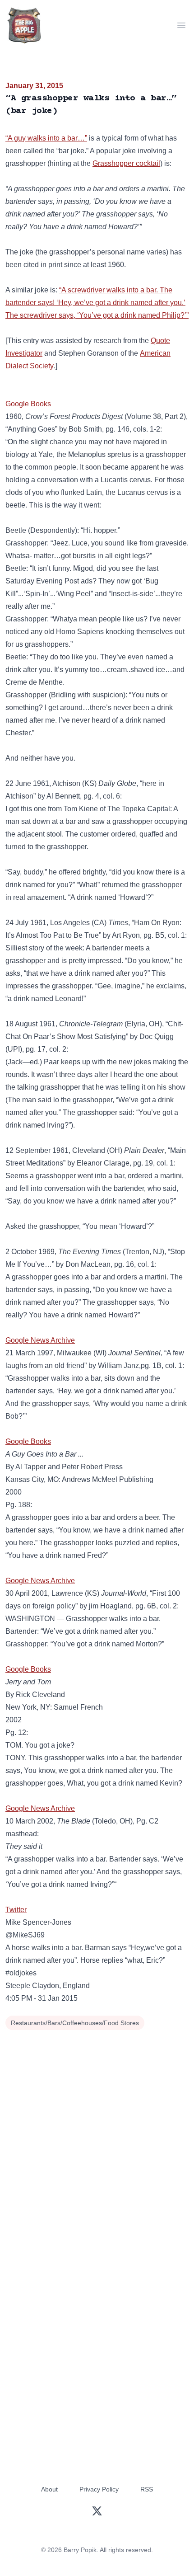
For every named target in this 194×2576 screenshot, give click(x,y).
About (49, 2489)
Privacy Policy (99, 2489)
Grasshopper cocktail (126, 163)
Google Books (28, 404)
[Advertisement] (97, 2134)
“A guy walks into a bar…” (46, 138)
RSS (147, 2489)
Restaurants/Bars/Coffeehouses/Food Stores (75, 2023)
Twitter (16, 1910)
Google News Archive (40, 1340)
